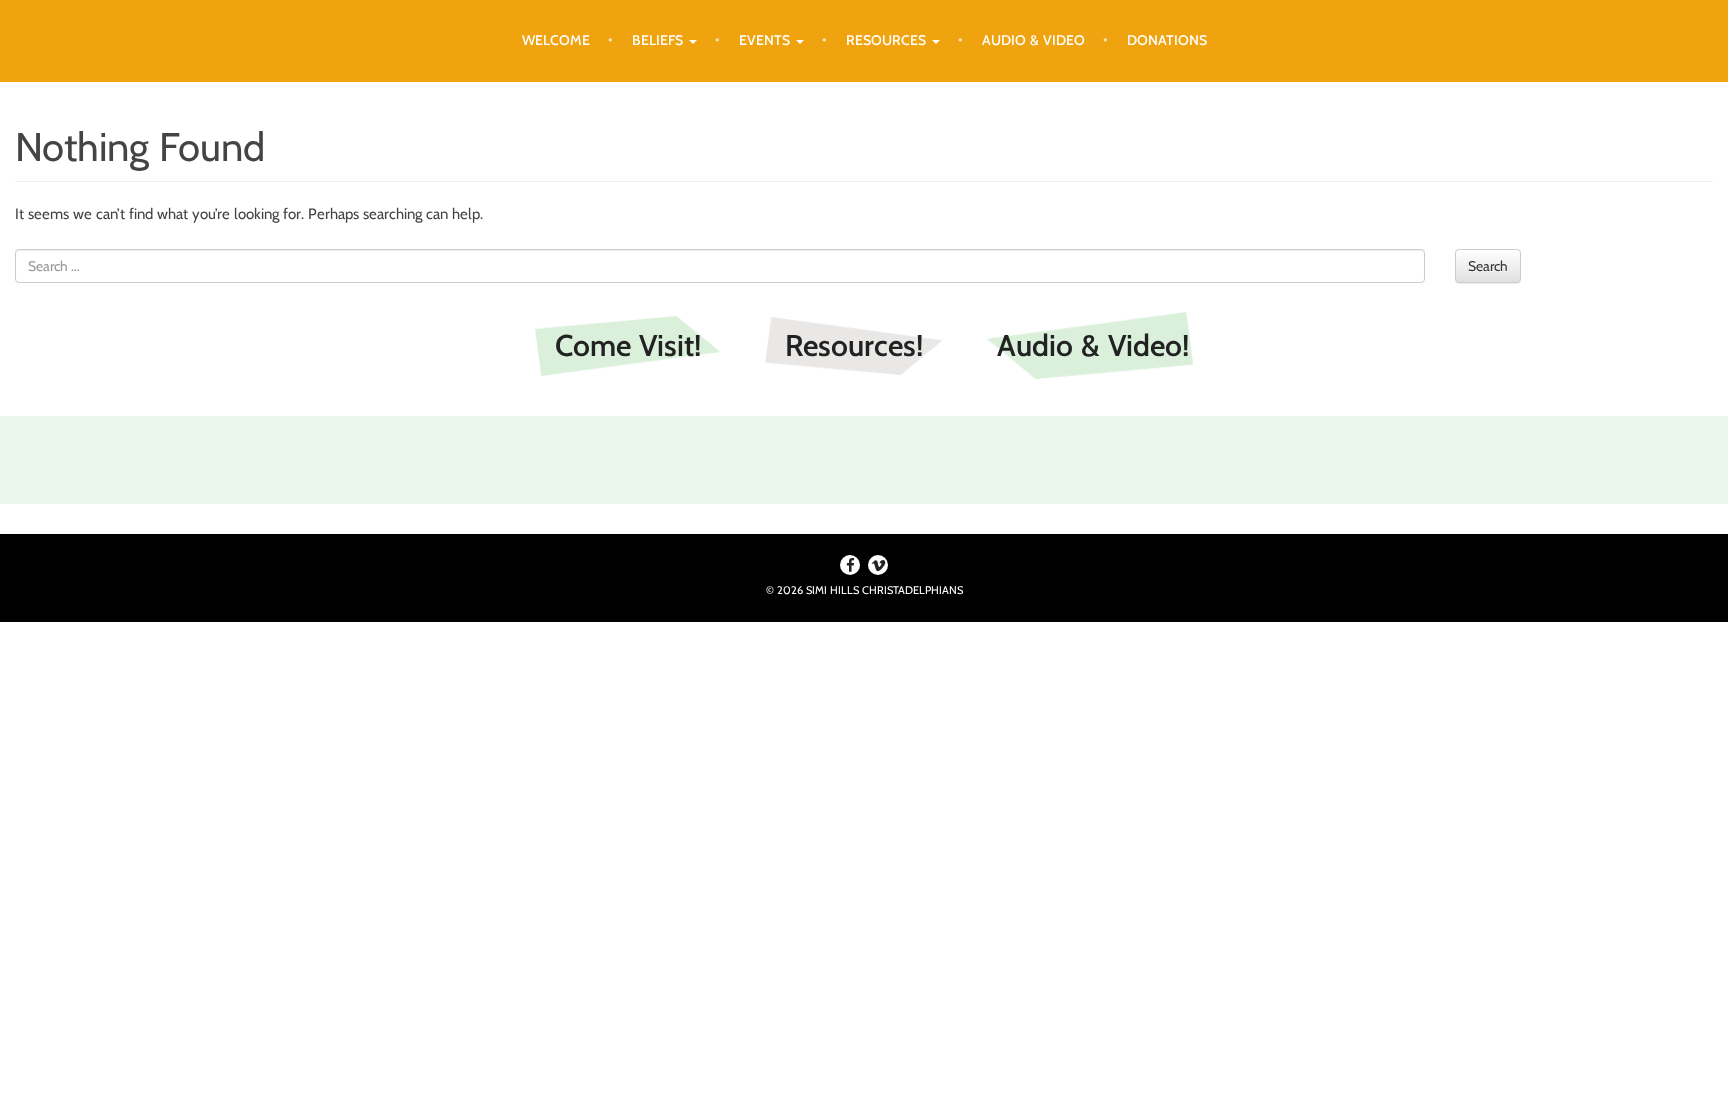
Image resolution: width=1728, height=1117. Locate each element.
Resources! (854, 345)
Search (1488, 266)
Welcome (556, 40)
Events (766, 40)
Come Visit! (628, 345)
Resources (888, 40)
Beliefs (659, 40)
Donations (1167, 40)
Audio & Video (1033, 40)
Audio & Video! (1093, 345)
